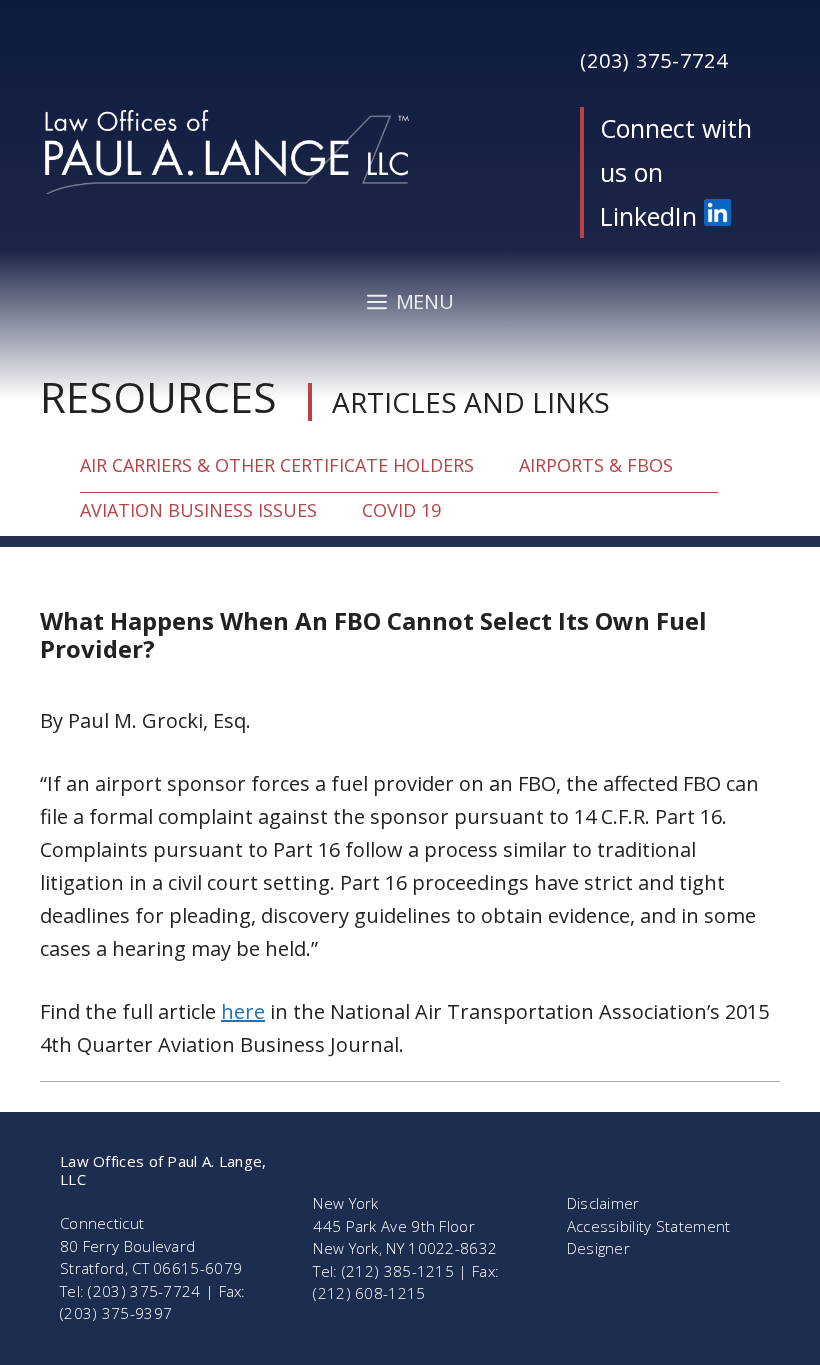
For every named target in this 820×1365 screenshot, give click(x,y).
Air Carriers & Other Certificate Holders (277, 465)
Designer (598, 1248)
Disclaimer (603, 1203)
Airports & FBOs (596, 465)
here (243, 1011)
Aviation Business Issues (198, 510)
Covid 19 (401, 510)
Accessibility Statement (649, 1226)
